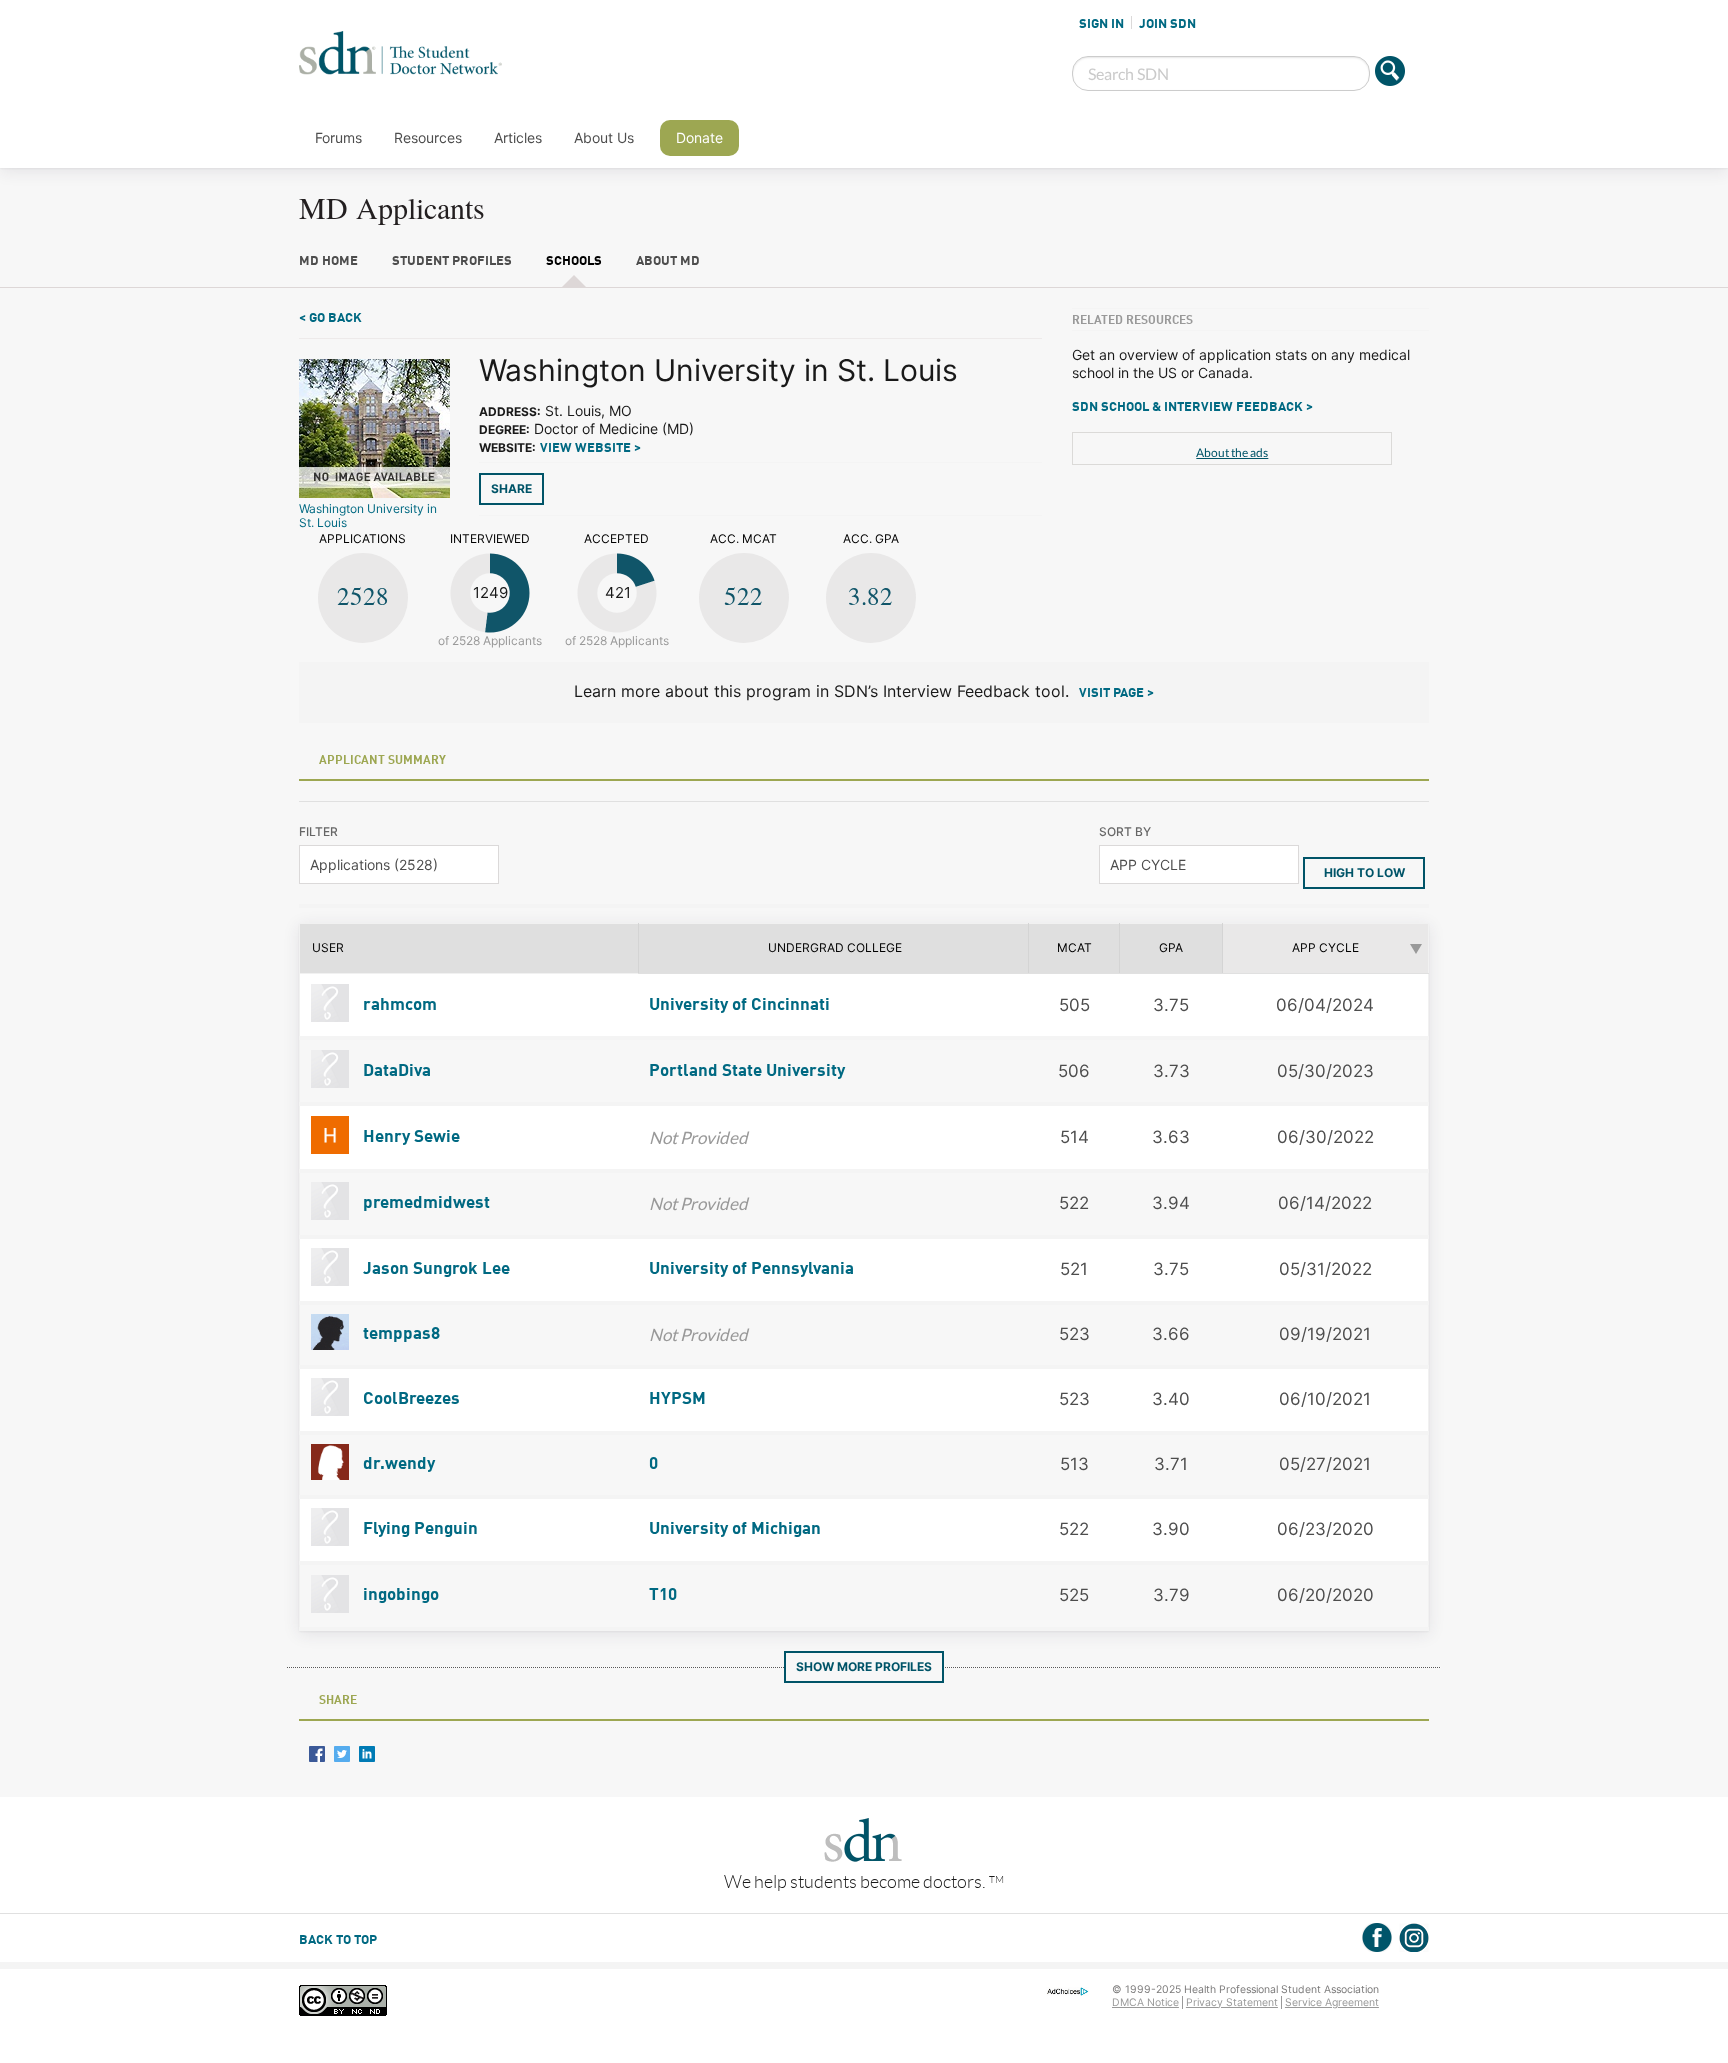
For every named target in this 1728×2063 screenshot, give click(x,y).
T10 (663, 1595)
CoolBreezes (409, 1399)
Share (511, 488)
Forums (338, 137)
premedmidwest (424, 1203)
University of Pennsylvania (751, 1269)
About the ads (1232, 452)
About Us (604, 137)
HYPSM (677, 1399)
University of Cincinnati (739, 1005)
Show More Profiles (864, 1666)
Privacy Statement (1232, 2002)
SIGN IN (1101, 24)
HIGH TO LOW (1364, 872)
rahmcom (398, 1005)
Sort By (1125, 831)
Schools (574, 261)
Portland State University (747, 1071)
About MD (668, 261)
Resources (428, 137)
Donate (699, 137)
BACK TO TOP (338, 1940)
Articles (518, 137)
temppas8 (399, 1334)
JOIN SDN (1167, 24)
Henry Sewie (409, 1137)
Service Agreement (1332, 2002)
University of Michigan (735, 1529)
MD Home (328, 261)
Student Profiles (452, 261)
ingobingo (399, 1595)
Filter (318, 831)
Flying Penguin (418, 1529)
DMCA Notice (1145, 2002)
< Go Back (330, 318)
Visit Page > (1116, 693)
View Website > (590, 448)
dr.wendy (397, 1464)
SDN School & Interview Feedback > (1192, 407)
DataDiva (395, 1071)
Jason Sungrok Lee (434, 1269)
